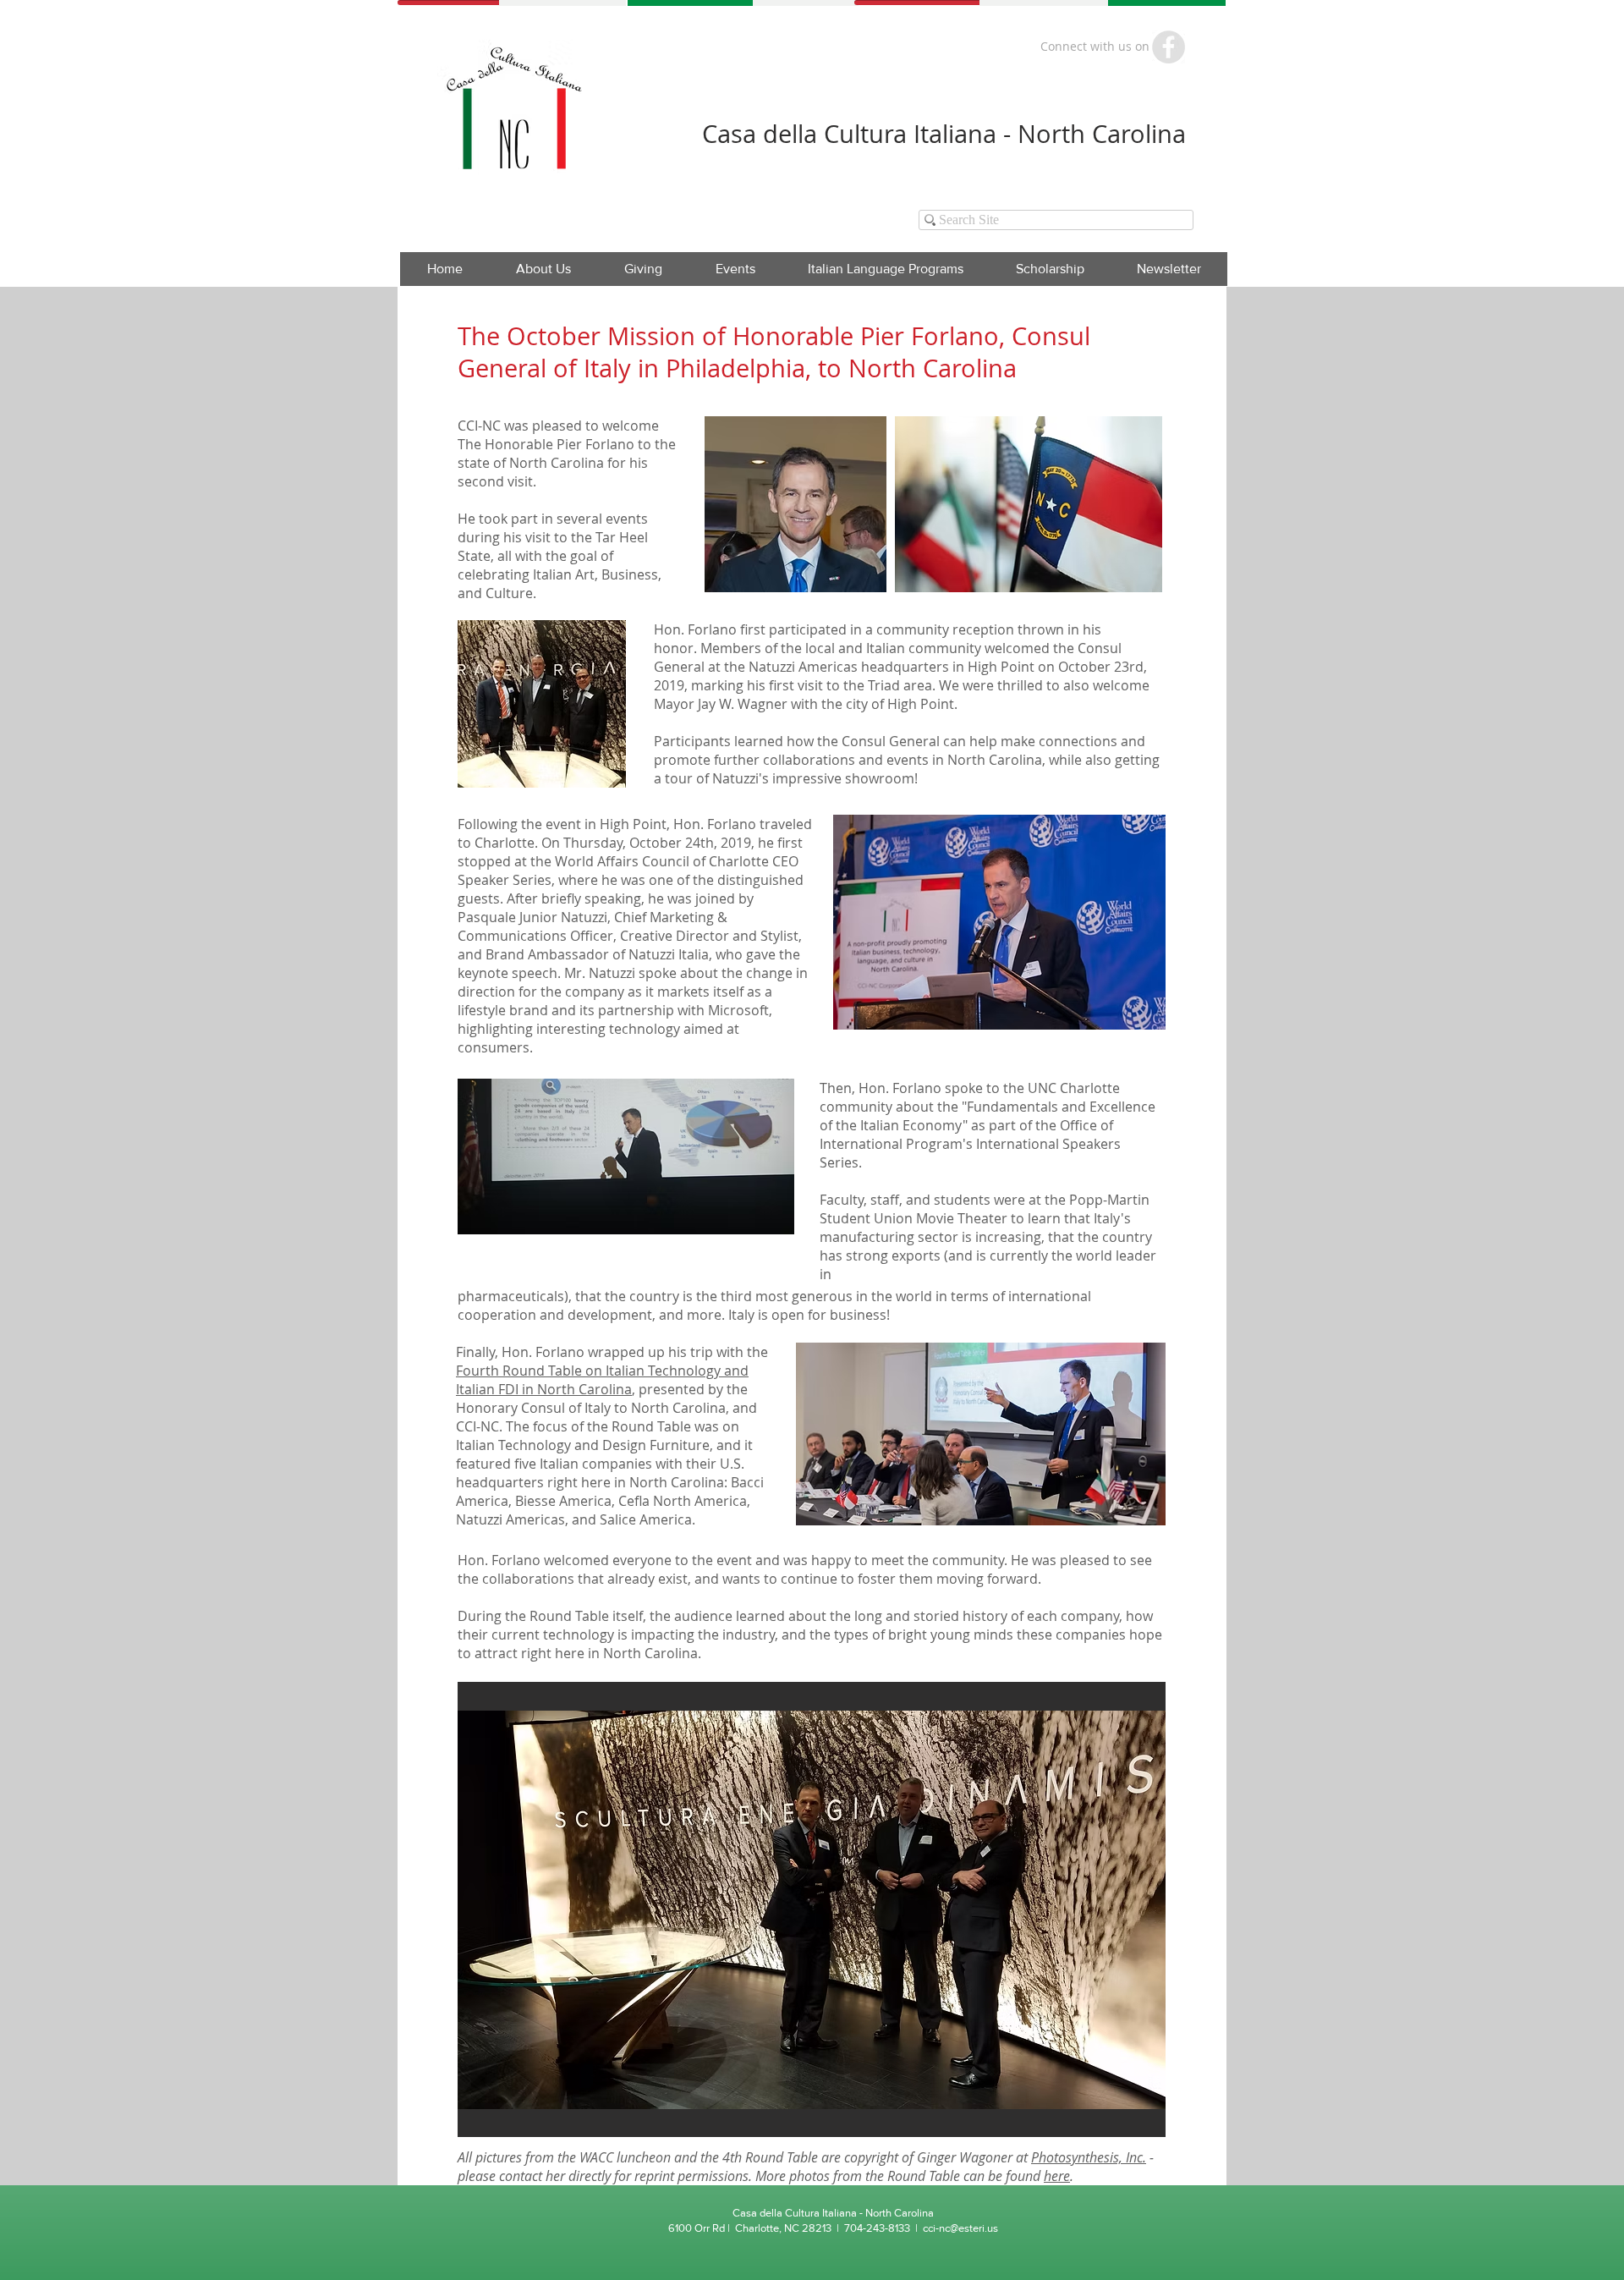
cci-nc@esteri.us (960, 2228)
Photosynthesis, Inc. (1089, 2157)
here (1057, 2176)
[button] (735, 269)
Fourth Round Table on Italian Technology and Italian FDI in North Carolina (602, 1380)
